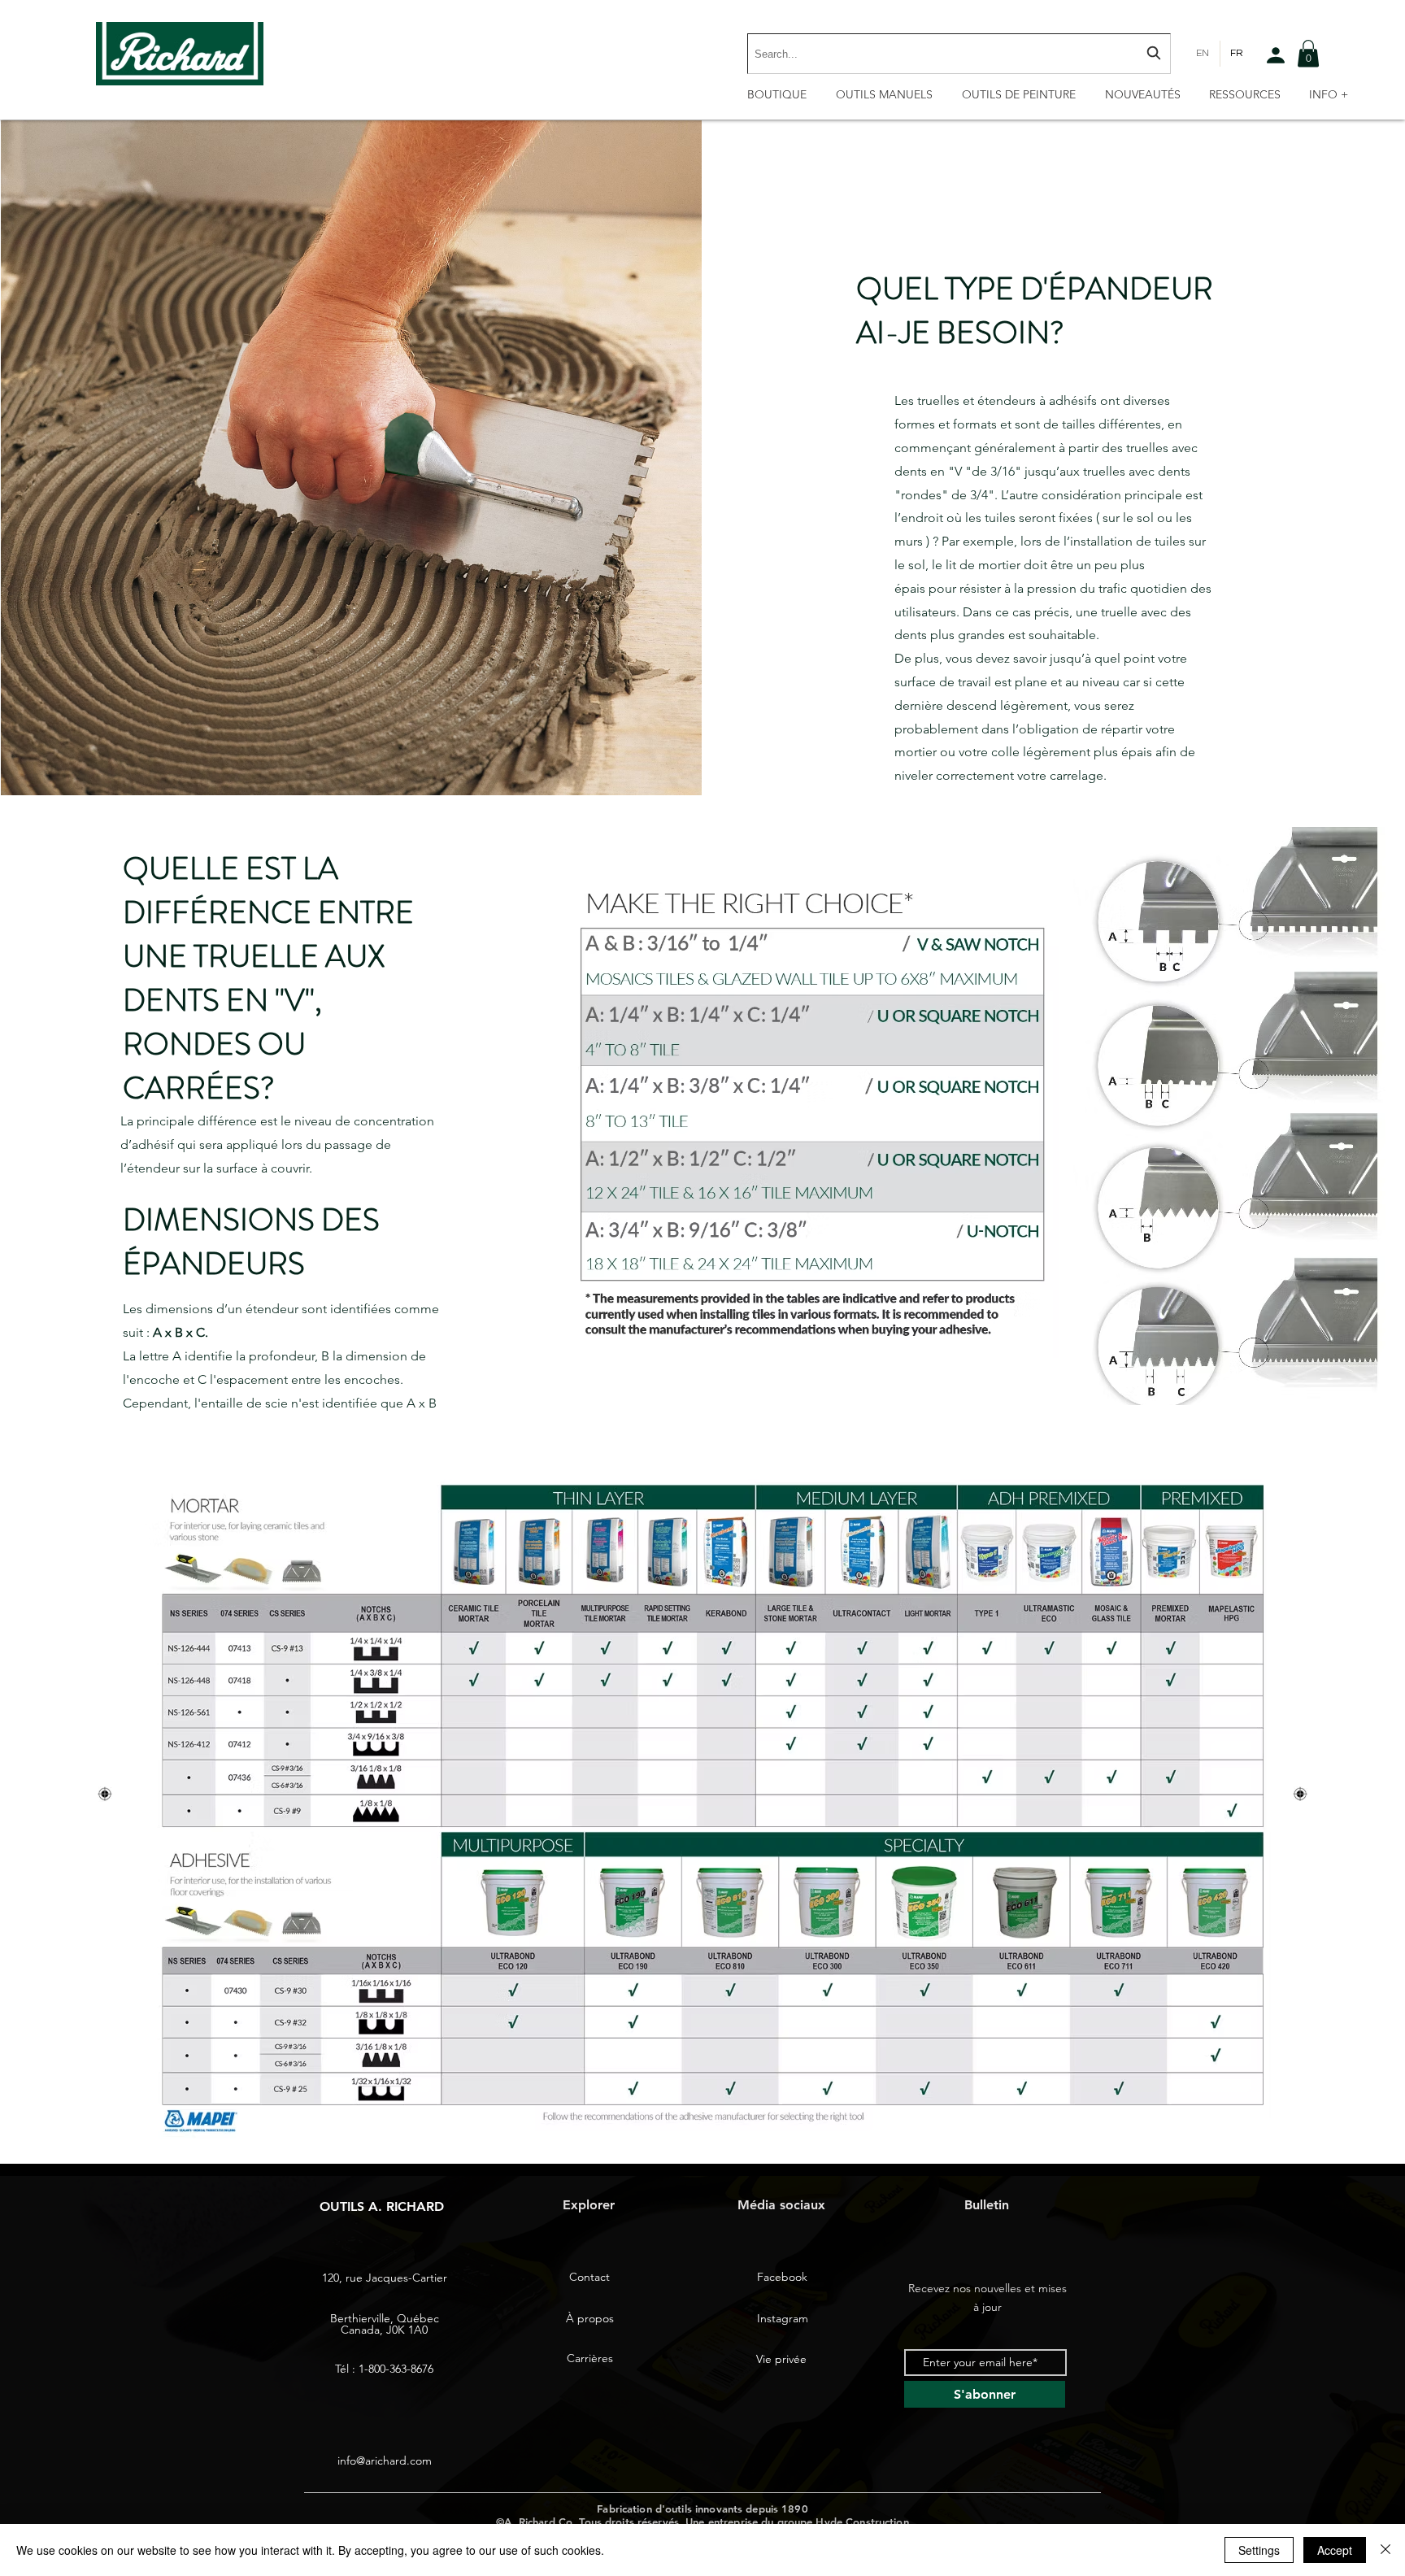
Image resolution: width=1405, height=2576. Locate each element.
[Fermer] (1385, 2550)
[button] (1308, 53)
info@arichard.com (385, 2461)
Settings (1259, 2550)
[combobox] (959, 54)
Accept (1335, 2550)
